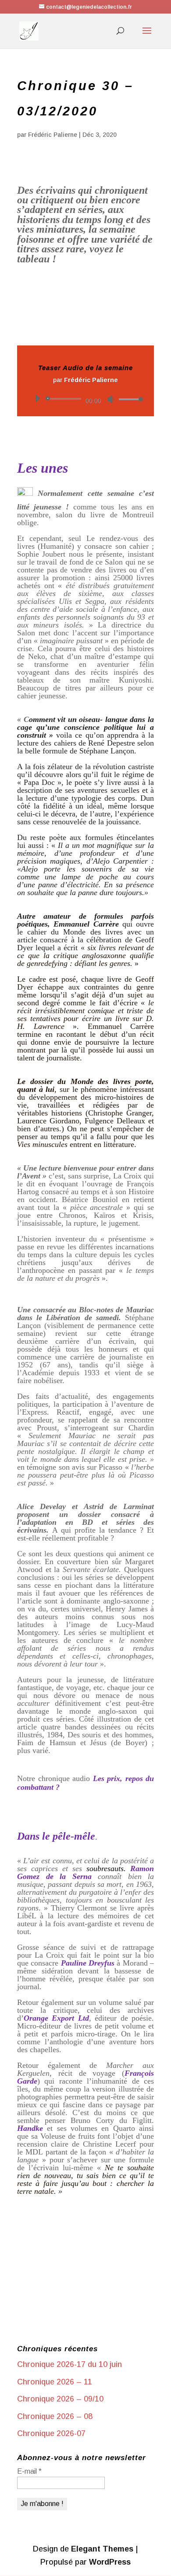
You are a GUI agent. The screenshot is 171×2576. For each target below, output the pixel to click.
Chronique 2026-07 (51, 2433)
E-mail (29, 2471)
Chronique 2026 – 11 (55, 2382)
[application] (85, 399)
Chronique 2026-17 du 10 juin (69, 2364)
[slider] (128, 399)
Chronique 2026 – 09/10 (60, 2399)
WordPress (110, 2562)
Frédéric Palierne (53, 135)
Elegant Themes (102, 2549)
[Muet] (111, 399)
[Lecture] (37, 398)
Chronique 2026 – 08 (55, 2416)
